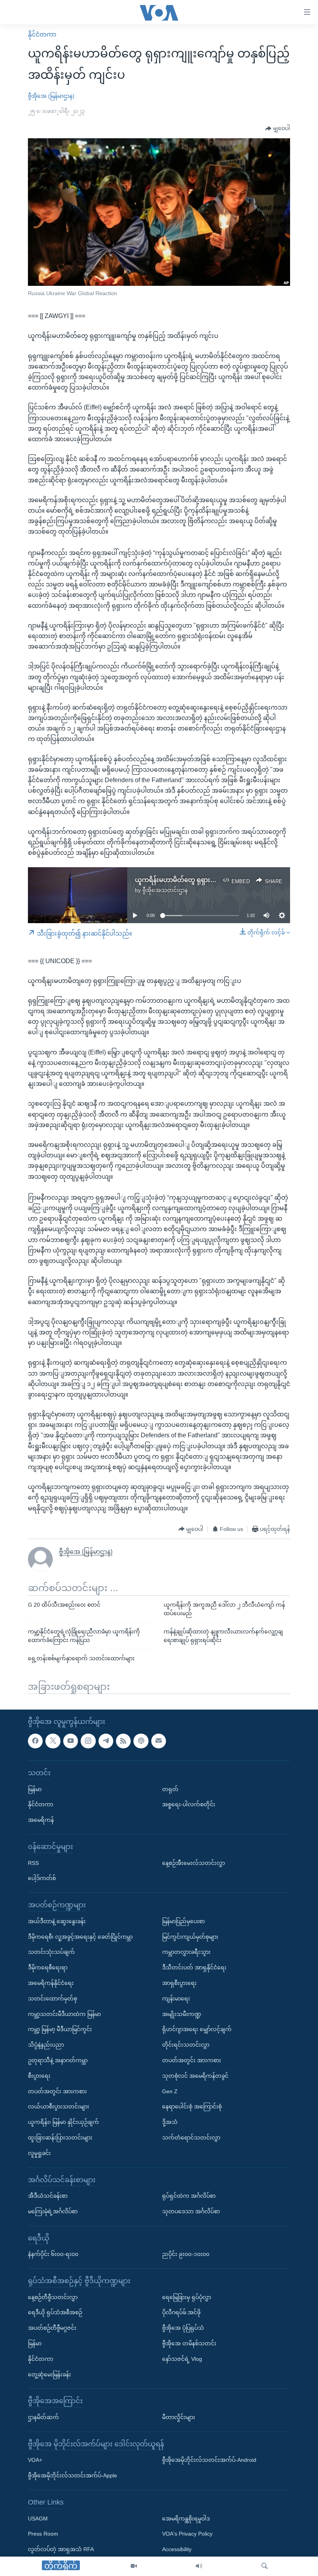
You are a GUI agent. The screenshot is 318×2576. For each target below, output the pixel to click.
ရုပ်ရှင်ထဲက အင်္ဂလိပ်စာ (189, 2196)
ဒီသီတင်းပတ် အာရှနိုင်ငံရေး (194, 1968)
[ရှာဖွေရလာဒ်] (264, 2566)
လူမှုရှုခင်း (39, 2153)
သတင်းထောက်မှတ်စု (53, 1999)
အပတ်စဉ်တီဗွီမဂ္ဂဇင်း (52, 2328)
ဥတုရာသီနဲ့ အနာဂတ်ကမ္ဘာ (58, 2060)
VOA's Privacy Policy (187, 2534)
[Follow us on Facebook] (35, 1741)
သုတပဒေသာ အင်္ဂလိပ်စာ (191, 2211)
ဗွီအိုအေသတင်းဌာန (165, 890)
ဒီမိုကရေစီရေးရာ (48, 1968)
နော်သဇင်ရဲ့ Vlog (182, 2359)
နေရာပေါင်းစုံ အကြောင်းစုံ (192, 2107)
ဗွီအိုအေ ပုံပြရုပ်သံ (183, 2328)
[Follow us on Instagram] (88, 1741)
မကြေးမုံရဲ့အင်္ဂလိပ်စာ (53, 2211)
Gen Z (170, 2091)
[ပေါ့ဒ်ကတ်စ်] (141, 1741)
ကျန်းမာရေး (176, 1999)
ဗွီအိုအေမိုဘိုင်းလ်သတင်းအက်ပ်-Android (209, 2460)
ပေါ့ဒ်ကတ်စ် (42, 1879)
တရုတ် (170, 1789)
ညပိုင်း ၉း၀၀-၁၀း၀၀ (186, 2254)
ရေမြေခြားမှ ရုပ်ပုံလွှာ (187, 2297)
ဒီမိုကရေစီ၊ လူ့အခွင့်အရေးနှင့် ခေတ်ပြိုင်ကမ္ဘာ (80, 1937)
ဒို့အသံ (170, 2122)
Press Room (43, 2534)
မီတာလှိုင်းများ (179, 2417)
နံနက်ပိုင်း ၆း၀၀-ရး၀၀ (53, 2254)
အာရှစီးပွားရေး (179, 1983)
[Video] (134, 2566)
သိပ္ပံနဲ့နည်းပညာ (46, 2045)
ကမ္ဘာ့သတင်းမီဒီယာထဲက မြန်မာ (64, 2014)
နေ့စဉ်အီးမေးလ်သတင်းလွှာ (194, 1863)
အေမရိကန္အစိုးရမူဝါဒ (186, 2519)
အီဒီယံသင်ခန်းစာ (48, 2196)
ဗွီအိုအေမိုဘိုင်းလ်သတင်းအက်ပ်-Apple (73, 2476)
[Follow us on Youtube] (71, 1741)
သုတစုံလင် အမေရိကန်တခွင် (195, 2076)
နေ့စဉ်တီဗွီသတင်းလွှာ (53, 2297)
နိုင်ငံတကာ (42, 34)
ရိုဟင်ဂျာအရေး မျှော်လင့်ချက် (197, 2030)
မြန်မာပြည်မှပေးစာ (183, 1921)
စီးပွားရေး (39, 2076)
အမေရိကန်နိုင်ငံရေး (51, 1983)
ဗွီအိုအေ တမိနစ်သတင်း (189, 2343)
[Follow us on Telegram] (106, 1741)
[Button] (278, 129)
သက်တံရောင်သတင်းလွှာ (191, 2138)
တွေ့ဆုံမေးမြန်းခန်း (49, 2374)
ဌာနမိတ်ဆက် (43, 2417)
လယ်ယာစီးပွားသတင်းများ (59, 2107)
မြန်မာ (35, 1789)
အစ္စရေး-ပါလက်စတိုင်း (189, 1805)
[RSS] (123, 1741)
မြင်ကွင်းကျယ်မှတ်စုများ (190, 1937)
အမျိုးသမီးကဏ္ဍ (182, 2014)
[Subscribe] (159, 1741)
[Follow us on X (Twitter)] (53, 1741)
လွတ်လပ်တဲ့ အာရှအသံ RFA (61, 2550)
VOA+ (35, 2460)
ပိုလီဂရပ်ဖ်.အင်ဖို (181, 2313)
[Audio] (199, 2566)
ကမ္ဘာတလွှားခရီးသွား (186, 1952)
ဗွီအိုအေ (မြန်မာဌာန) (51, 96)
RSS (33, 1863)
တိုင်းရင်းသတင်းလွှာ (186, 2045)
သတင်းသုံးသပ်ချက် (51, 1952)
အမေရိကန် (41, 1820)
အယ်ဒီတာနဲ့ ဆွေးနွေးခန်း (57, 1921)
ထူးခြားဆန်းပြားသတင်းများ (60, 2138)
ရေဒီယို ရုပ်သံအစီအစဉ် (55, 2313)
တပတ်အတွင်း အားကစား (57, 2091)
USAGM (38, 2519)
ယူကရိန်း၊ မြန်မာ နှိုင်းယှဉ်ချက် (63, 2122)
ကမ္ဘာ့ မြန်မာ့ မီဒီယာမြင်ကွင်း (60, 2030)
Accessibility (177, 2550)
